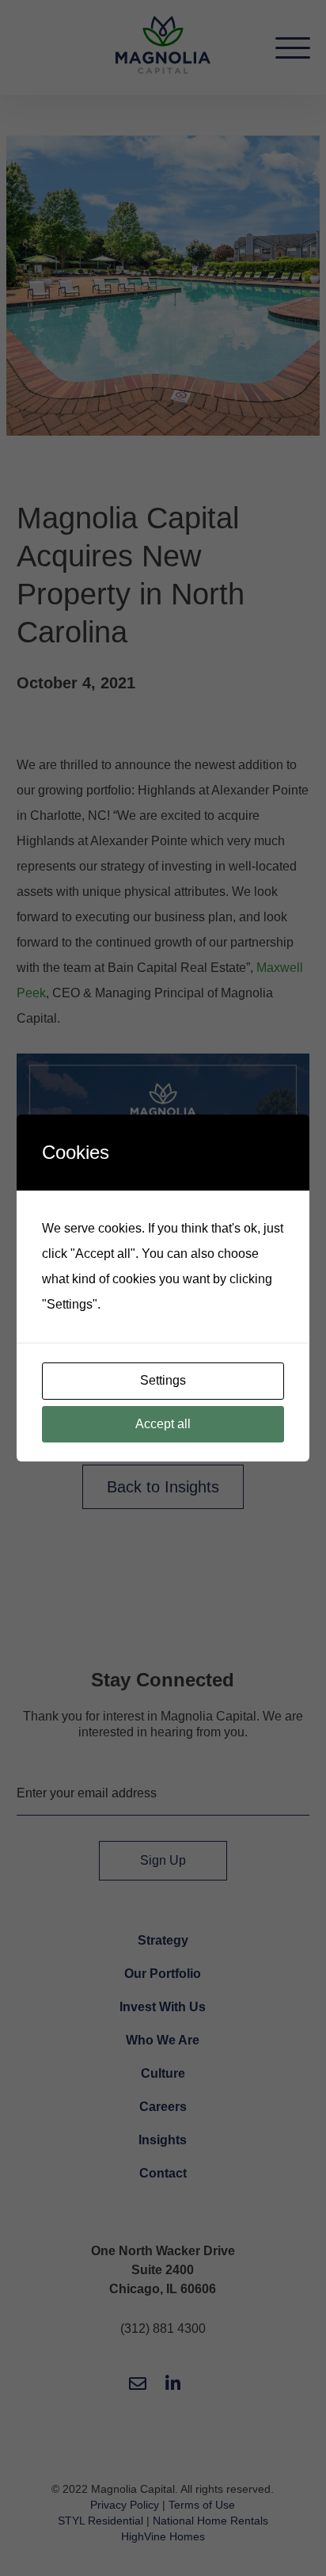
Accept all (163, 1424)
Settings (163, 1380)
